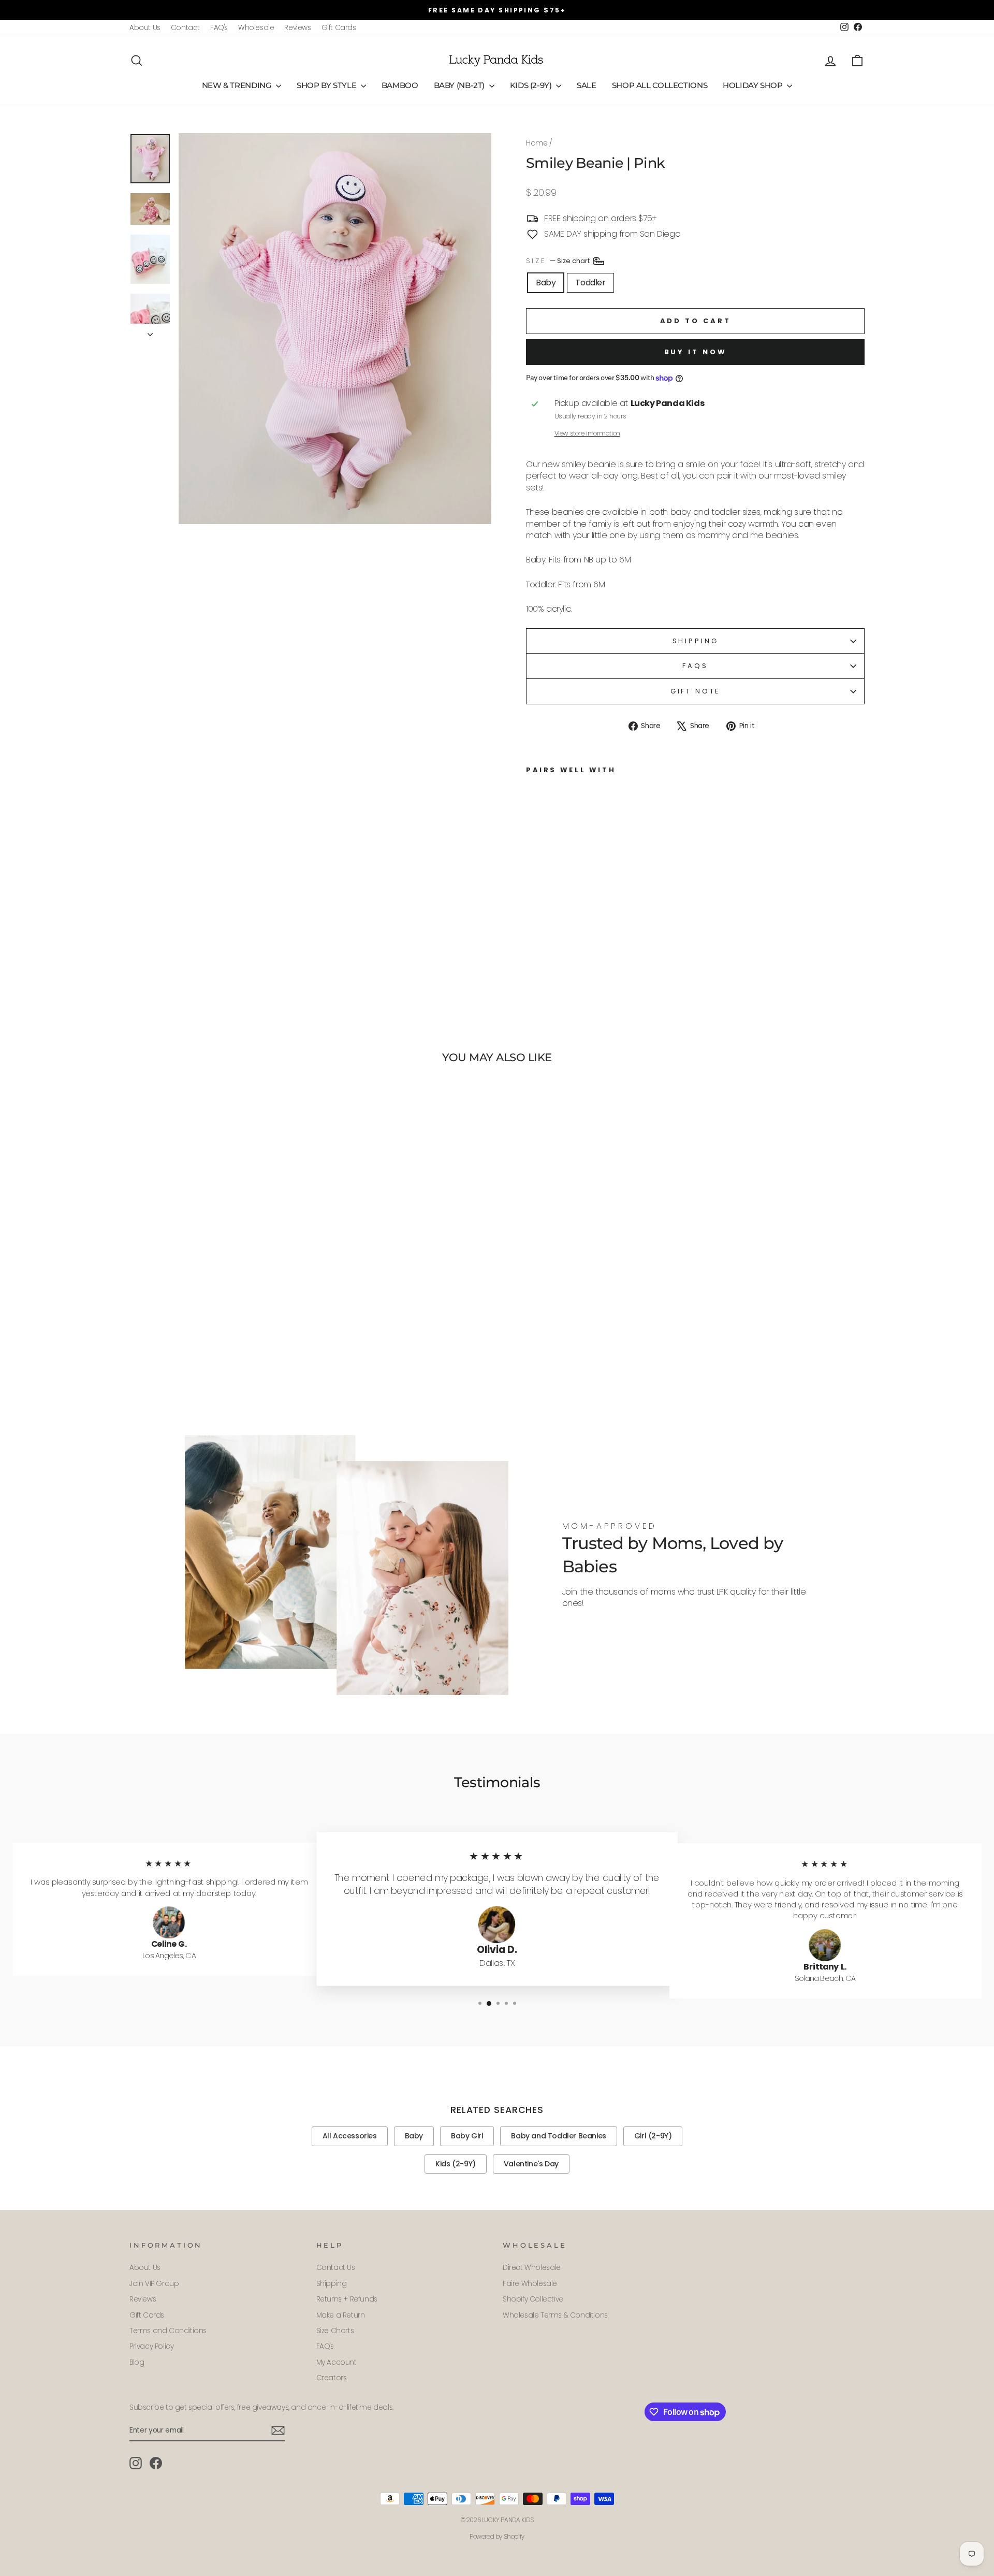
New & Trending (238, 85)
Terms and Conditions (168, 2331)
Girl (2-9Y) (653, 2136)
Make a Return (341, 2315)
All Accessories (350, 2136)
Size (559, 260)
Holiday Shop (754, 85)
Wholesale (256, 28)
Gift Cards (339, 28)
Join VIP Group (154, 2284)
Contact (185, 28)
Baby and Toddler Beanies (558, 2136)
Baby (546, 283)
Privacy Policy (151, 2346)
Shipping (696, 641)
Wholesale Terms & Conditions (555, 2315)
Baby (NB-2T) (460, 85)
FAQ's (219, 28)
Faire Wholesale (530, 2284)
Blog (137, 2362)
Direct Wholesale (532, 2268)
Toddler (590, 283)
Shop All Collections (660, 85)
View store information (587, 433)
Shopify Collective (533, 2299)
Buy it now (696, 352)
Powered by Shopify (497, 2536)
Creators (332, 2378)
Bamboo (400, 85)
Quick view (217, 1342)
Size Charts (335, 2331)
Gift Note (696, 691)
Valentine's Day (531, 2164)
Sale (587, 85)
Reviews (297, 28)
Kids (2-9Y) (532, 85)
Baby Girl (467, 2136)
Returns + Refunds (347, 2299)
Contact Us (336, 2268)
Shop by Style (327, 85)
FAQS (695, 666)
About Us (145, 28)
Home (537, 143)
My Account (337, 2362)
